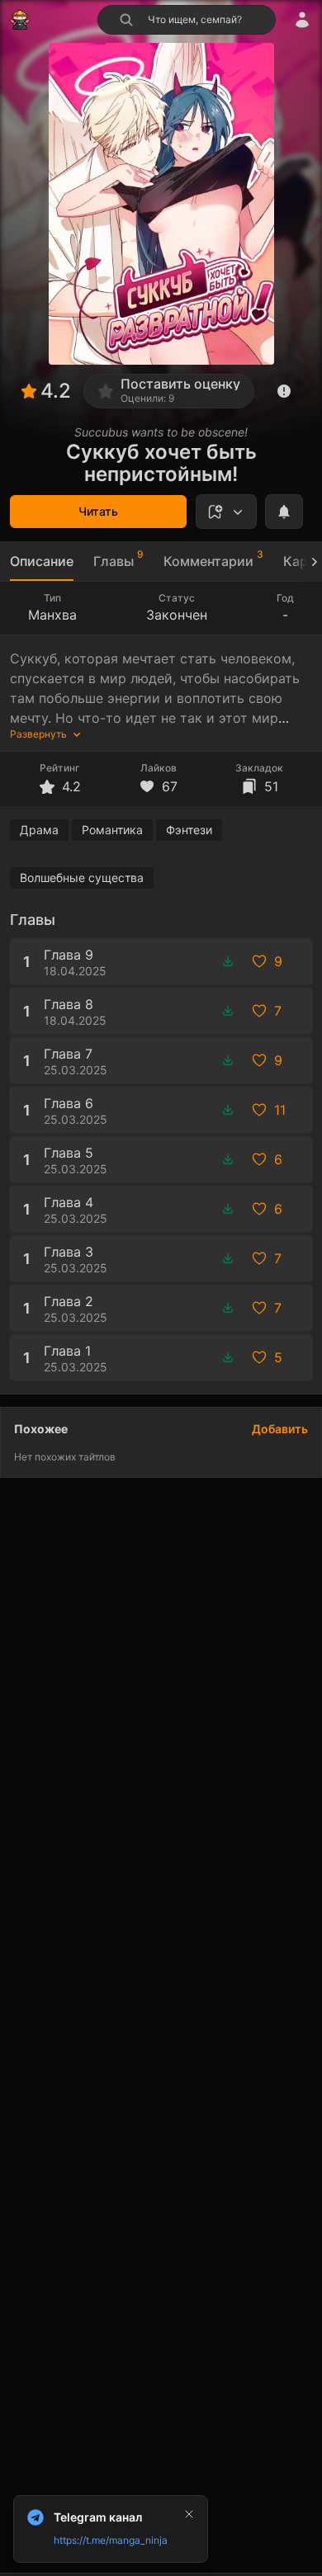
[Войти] (302, 20)
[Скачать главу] (228, 961)
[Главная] (20, 20)
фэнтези (189, 830)
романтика (112, 830)
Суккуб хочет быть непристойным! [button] (161, 463)
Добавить (280, 1429)
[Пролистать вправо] (307, 561)
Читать (98, 511)
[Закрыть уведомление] (189, 2514)
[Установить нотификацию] (284, 512)
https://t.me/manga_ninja (111, 2540)
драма (39, 830)
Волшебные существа (82, 878)
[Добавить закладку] (226, 512)
